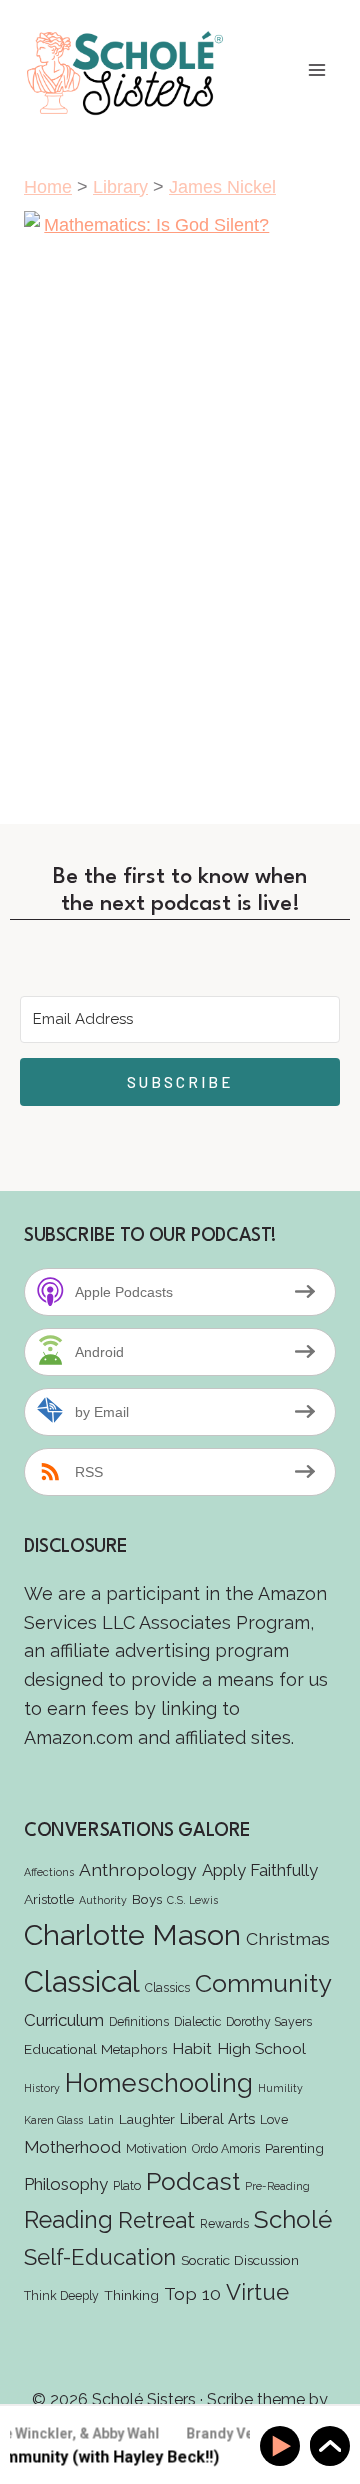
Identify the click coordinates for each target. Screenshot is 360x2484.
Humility (280, 2088)
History (42, 2088)
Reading (68, 2219)
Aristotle (49, 1899)
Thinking (131, 2295)
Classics (167, 1987)
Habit (192, 2048)
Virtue (257, 2292)
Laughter (147, 2119)
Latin (101, 2120)
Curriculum (64, 2020)
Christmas (288, 1938)
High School (261, 2048)
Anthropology (138, 1869)
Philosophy (66, 2184)
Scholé (293, 2219)
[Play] (283, 2446)
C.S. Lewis (192, 1900)
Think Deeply (61, 2295)
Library (120, 187)
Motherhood (72, 2147)
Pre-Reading (277, 2186)
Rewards (224, 2223)
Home (48, 187)
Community (263, 1983)
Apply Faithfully (260, 1870)
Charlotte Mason (132, 1935)
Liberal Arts (217, 2118)
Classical (82, 1981)
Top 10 (192, 2293)
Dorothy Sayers (269, 2021)
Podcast (193, 2181)
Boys (147, 1899)
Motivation (156, 2148)
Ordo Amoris (226, 2148)
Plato (127, 2185)
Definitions (139, 2021)
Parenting (294, 2148)
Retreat (156, 2220)
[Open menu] (316, 70)
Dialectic (197, 2021)
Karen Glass (53, 2120)
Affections (49, 1872)
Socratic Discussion (240, 2260)
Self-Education (100, 2257)
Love (274, 2119)
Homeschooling (159, 2083)
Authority (103, 1900)
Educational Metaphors (95, 2049)
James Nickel (222, 187)
